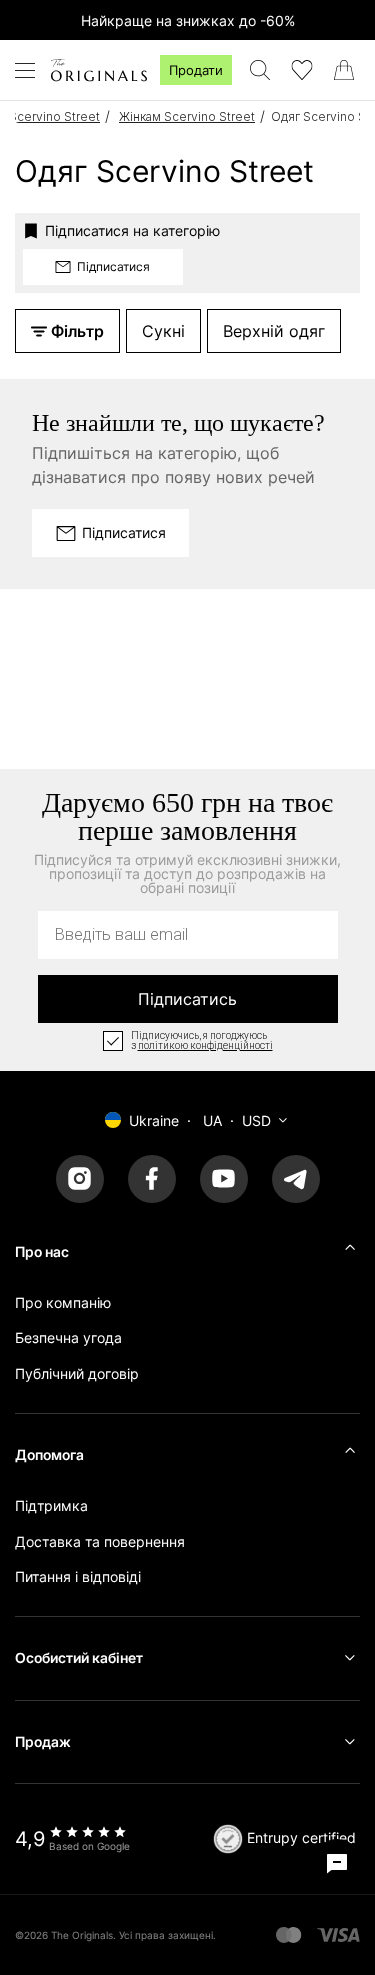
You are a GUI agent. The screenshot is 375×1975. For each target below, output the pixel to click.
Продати (196, 70)
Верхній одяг (274, 331)
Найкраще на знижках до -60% (188, 20)
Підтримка (51, 1505)
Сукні (163, 331)
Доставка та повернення (100, 1541)
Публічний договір (77, 1373)
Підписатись (187, 999)
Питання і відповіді (78, 1576)
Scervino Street (54, 116)
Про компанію (63, 1302)
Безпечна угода (68, 1337)
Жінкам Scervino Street (187, 116)
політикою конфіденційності (205, 1046)
